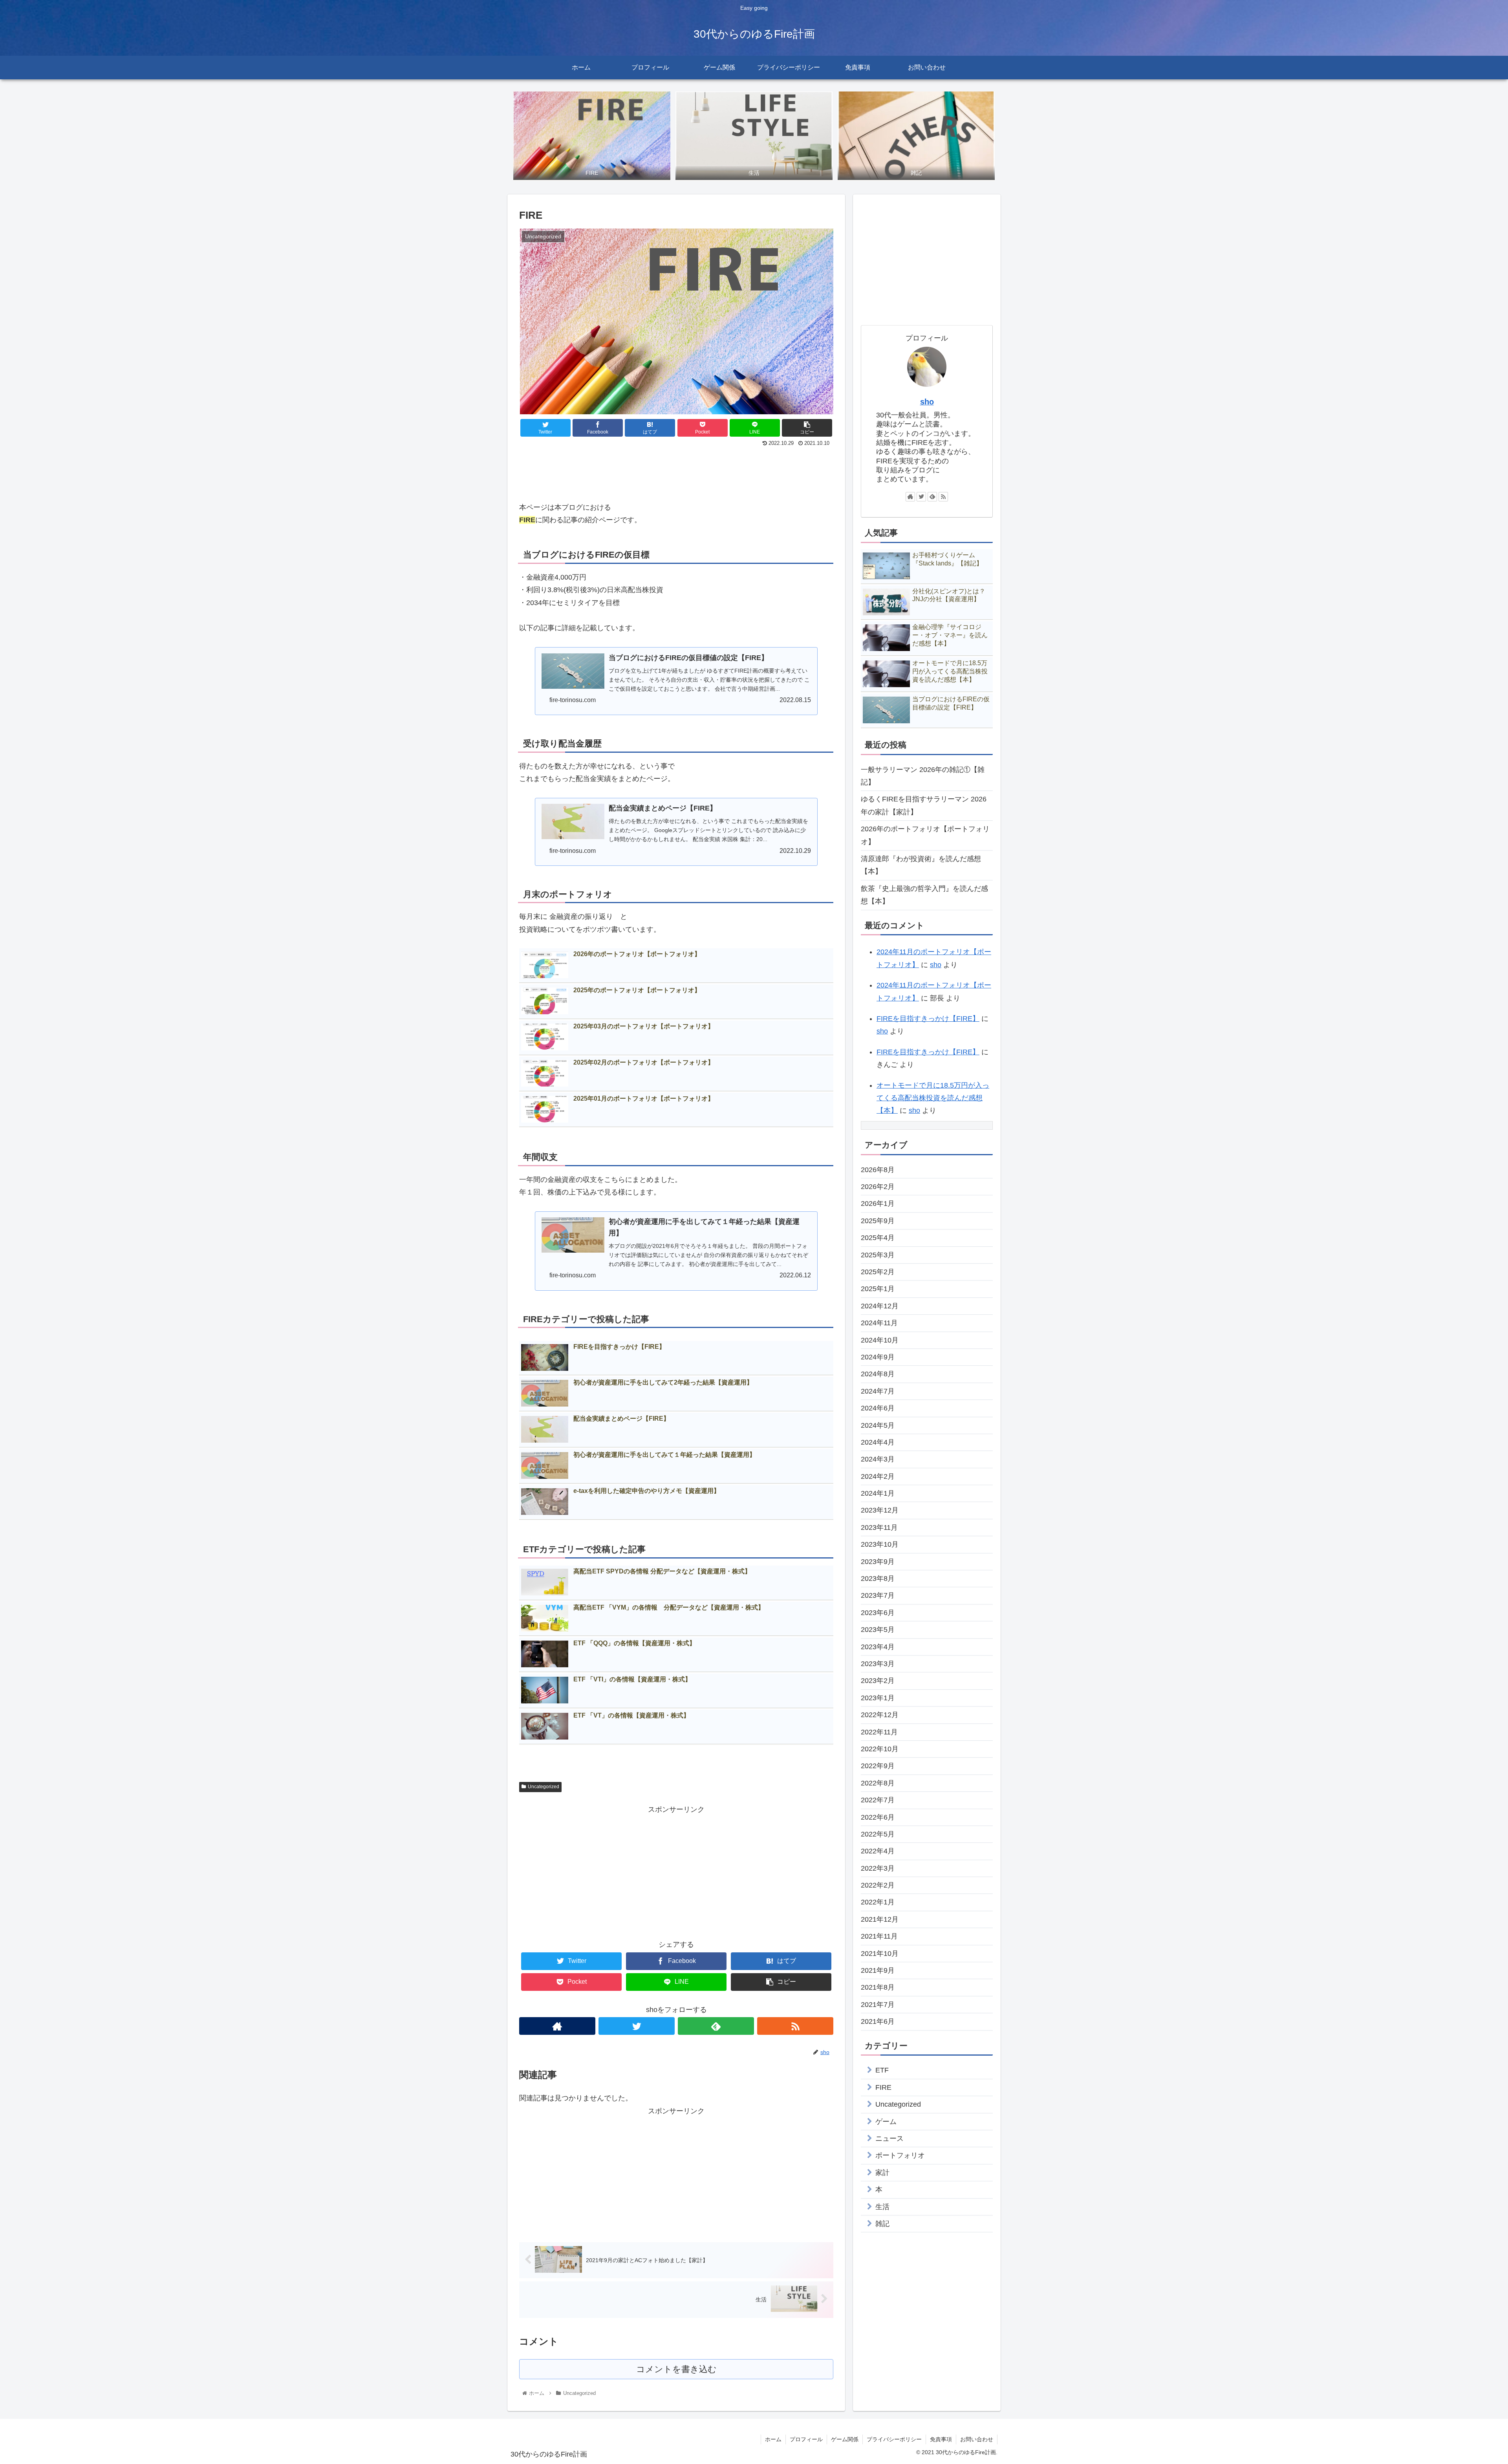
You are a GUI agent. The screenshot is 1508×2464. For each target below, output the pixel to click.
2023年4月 (878, 1647)
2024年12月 (880, 1306)
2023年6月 (878, 1613)
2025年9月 (878, 1221)
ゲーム (886, 2122)
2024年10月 (880, 1340)
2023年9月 (878, 1562)
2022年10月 (880, 1749)
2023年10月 (880, 1544)
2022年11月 (879, 1732)
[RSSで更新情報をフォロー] (795, 2026)
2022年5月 (878, 1834)
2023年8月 (878, 1579)
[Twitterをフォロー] (637, 2026)
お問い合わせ (977, 2439)
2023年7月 (878, 1595)
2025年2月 (878, 1272)
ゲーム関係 (845, 2439)
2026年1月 (878, 1204)
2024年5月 (878, 1425)
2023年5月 (878, 1630)
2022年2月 (878, 1885)
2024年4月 (878, 1442)
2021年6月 (878, 2021)
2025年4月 (878, 1238)
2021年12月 (880, 1919)
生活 (882, 2207)
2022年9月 (878, 1766)
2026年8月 (878, 1170)
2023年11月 (879, 1527)
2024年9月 (878, 1357)
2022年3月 (878, 1868)
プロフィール (806, 2439)
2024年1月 (878, 1493)
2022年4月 (878, 1851)
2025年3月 (878, 1255)
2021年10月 (880, 1954)
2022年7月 (878, 1800)
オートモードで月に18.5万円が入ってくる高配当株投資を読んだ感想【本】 (933, 1098)
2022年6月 (878, 1817)
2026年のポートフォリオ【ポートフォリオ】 (925, 835)
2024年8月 (878, 1374)
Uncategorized (544, 1787)
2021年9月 (878, 1970)
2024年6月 (878, 1408)
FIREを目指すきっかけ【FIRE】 (928, 1019)
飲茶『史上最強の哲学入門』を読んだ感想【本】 (924, 895)
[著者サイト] (557, 2026)
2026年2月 (878, 1187)
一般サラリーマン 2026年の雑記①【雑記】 (923, 776)
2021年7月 (878, 2005)
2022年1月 (878, 1902)
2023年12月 (880, 1510)
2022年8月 (878, 1783)
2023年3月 (878, 1664)
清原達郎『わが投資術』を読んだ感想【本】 (921, 865)
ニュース (889, 2138)
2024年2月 (878, 1476)
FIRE (883, 2087)
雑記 (882, 2224)
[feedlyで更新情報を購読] (716, 2026)
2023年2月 (878, 1681)
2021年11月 (879, 1936)
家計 (882, 2173)
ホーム (773, 2439)
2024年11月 (879, 1323)
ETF (882, 2070)
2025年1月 (878, 1289)
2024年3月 (878, 1459)
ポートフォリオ (900, 2155)
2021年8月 (878, 1987)
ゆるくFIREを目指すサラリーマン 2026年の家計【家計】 (924, 805)
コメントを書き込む (676, 2369)
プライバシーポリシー (894, 2439)
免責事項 (941, 2439)
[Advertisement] (676, 470)
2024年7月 (878, 1391)
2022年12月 (880, 1715)
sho (927, 402)
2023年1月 (878, 1698)
